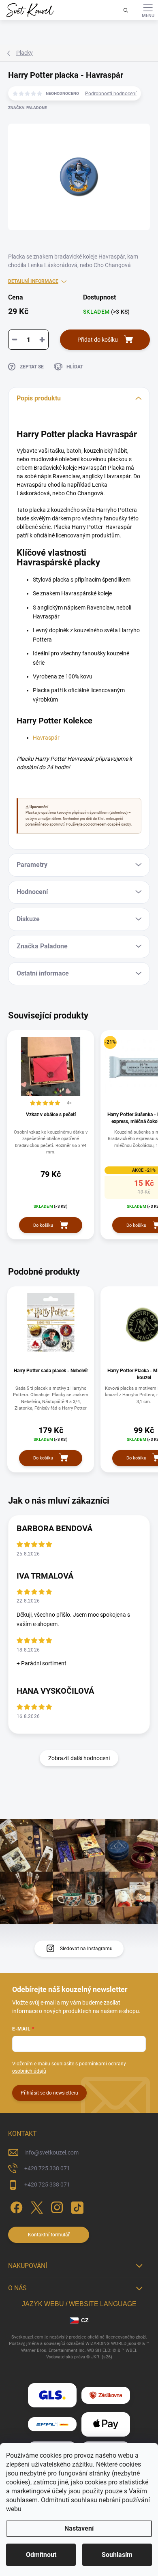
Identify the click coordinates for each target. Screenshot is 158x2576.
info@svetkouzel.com (51, 2152)
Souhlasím (117, 2555)
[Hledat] (126, 10)
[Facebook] (15, 2206)
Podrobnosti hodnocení (111, 94)
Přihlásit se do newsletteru (49, 2093)
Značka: (28, 108)
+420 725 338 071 (47, 2168)
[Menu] (148, 10)
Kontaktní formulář (49, 2235)
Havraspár (46, 738)
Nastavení (79, 2528)
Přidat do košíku (98, 340)
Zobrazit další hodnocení (79, 1758)
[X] (35, 2206)
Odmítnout (41, 2555)
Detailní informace (33, 281)
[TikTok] (76, 2206)
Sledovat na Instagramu (86, 1949)
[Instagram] (56, 2206)
